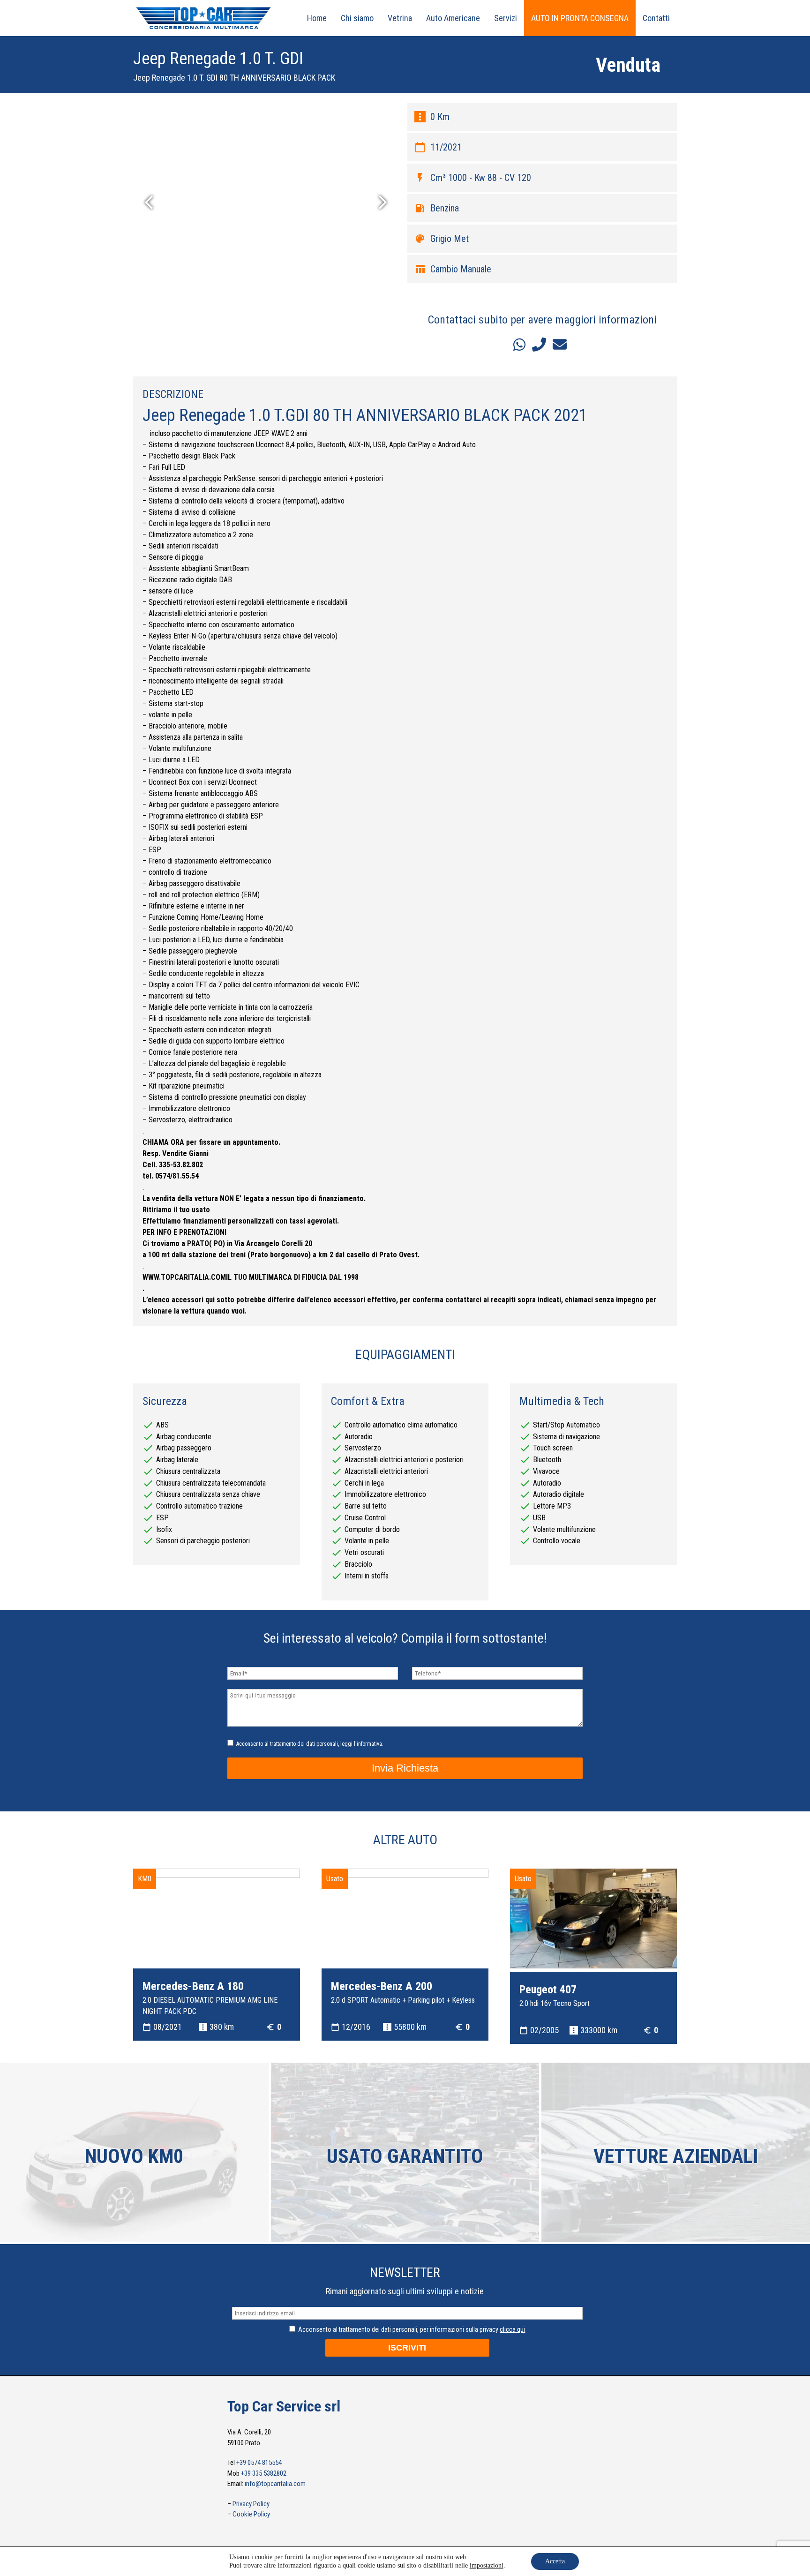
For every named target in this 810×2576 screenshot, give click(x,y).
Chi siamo (357, 18)
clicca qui (512, 2329)
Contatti (656, 18)
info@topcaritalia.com (275, 2484)
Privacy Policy (251, 2504)
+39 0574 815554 (259, 2463)
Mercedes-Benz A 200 (382, 1986)
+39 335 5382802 (264, 2473)
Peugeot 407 (548, 1990)
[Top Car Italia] (203, 29)
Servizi (506, 18)
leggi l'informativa (361, 1744)
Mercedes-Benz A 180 (193, 1986)
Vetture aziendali (676, 2156)
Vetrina (400, 18)
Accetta (555, 2561)
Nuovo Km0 (134, 2156)
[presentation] (153, 204)
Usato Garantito (405, 2156)
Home (317, 18)
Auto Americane (453, 18)
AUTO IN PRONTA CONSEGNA (580, 18)
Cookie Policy (251, 2514)
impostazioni (487, 2565)
